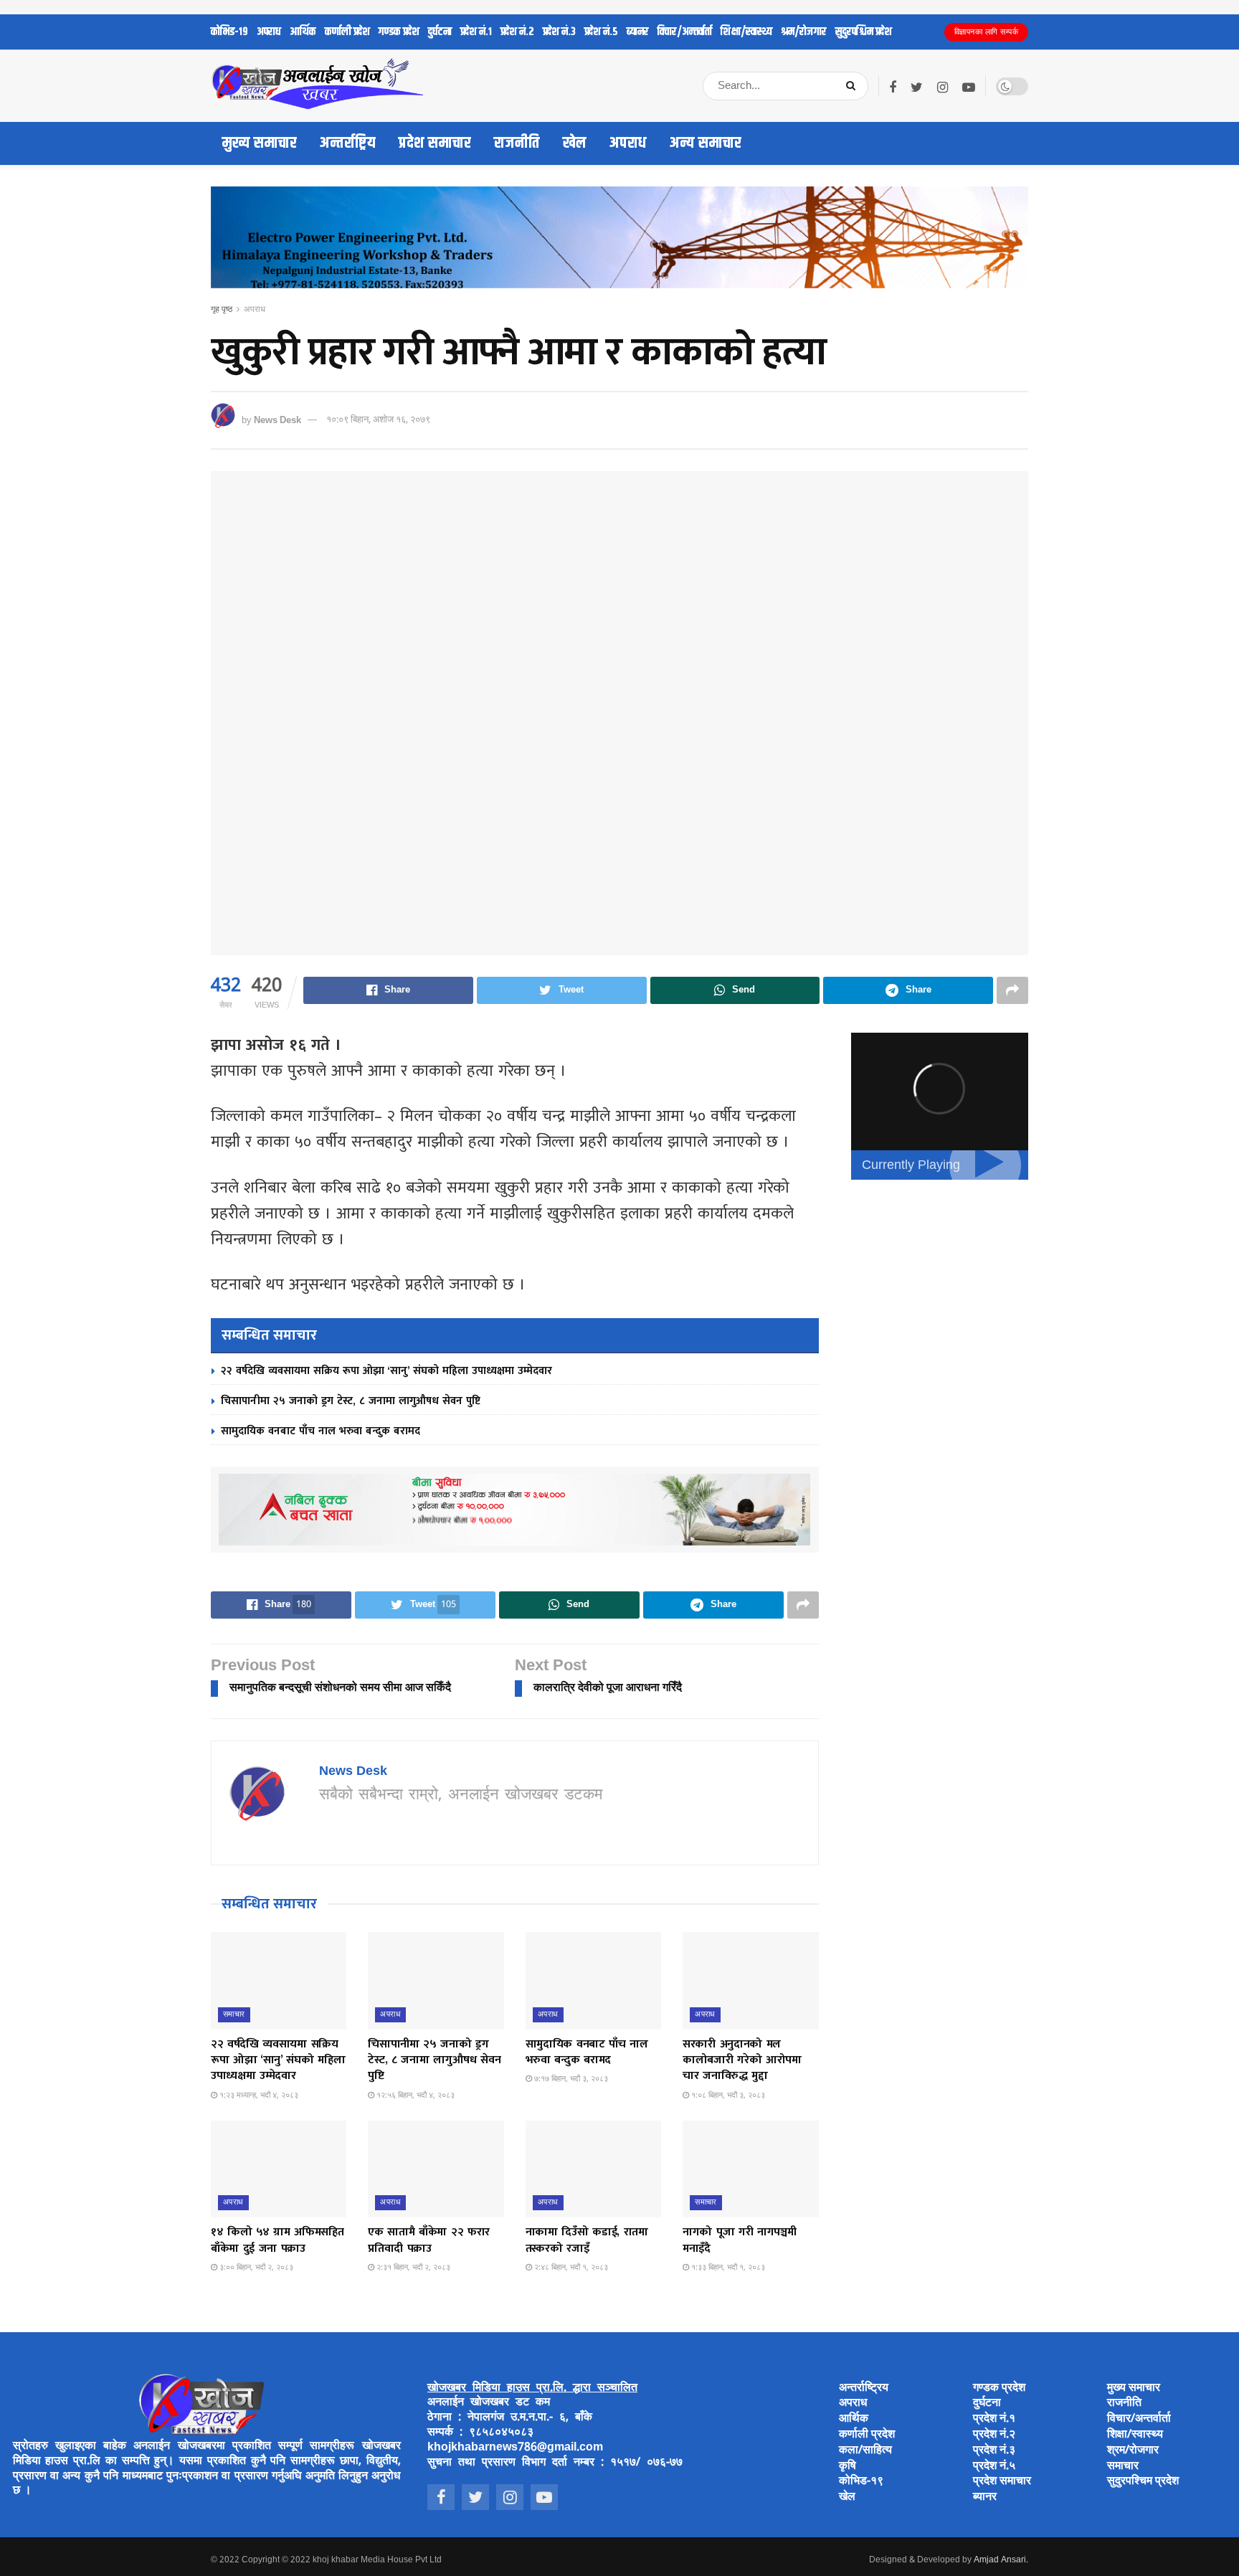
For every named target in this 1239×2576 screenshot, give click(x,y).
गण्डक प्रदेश (399, 32)
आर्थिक (303, 32)
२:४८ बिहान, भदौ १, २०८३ (570, 2268)
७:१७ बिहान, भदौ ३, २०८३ (570, 2079)
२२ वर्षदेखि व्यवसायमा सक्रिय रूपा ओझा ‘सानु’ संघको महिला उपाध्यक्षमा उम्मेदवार (386, 1371)
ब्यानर (638, 32)
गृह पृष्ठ (222, 310)
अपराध (269, 32)
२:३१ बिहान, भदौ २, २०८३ (412, 2268)
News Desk (277, 420)
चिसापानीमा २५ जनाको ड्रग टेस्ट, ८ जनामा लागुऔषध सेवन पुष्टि (351, 1401)
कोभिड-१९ (229, 32)
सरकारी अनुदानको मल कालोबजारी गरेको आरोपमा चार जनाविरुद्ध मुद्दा (742, 2060)
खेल (575, 143)
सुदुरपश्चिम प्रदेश (864, 32)
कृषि (848, 2467)
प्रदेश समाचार (435, 143)
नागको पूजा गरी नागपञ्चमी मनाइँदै (739, 2240)
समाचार (234, 2014)
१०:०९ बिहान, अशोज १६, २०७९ (378, 420)
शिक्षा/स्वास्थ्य (746, 32)
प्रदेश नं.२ (517, 32)
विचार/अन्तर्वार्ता (685, 32)
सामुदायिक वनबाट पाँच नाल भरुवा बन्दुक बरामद (321, 1431)
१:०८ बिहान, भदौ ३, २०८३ (727, 2096)
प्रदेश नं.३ (559, 32)
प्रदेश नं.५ (601, 32)
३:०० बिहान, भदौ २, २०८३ (255, 2268)
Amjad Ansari (1000, 2560)
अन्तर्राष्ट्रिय (348, 143)
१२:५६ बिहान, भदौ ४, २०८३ (414, 2096)
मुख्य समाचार (260, 143)
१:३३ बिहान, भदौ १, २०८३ (727, 2268)
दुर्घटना (440, 32)
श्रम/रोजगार (804, 32)
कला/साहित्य (865, 2451)
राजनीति (517, 143)
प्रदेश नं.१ (476, 32)
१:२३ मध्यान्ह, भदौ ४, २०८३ (258, 2096)
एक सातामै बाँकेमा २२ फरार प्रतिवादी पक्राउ (429, 2240)
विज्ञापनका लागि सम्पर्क (987, 32)
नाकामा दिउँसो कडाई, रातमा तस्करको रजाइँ (587, 2240)
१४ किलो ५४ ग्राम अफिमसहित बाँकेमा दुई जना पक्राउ (277, 2240)
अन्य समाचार (706, 143)
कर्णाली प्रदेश (347, 32)
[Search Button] (854, 86)
